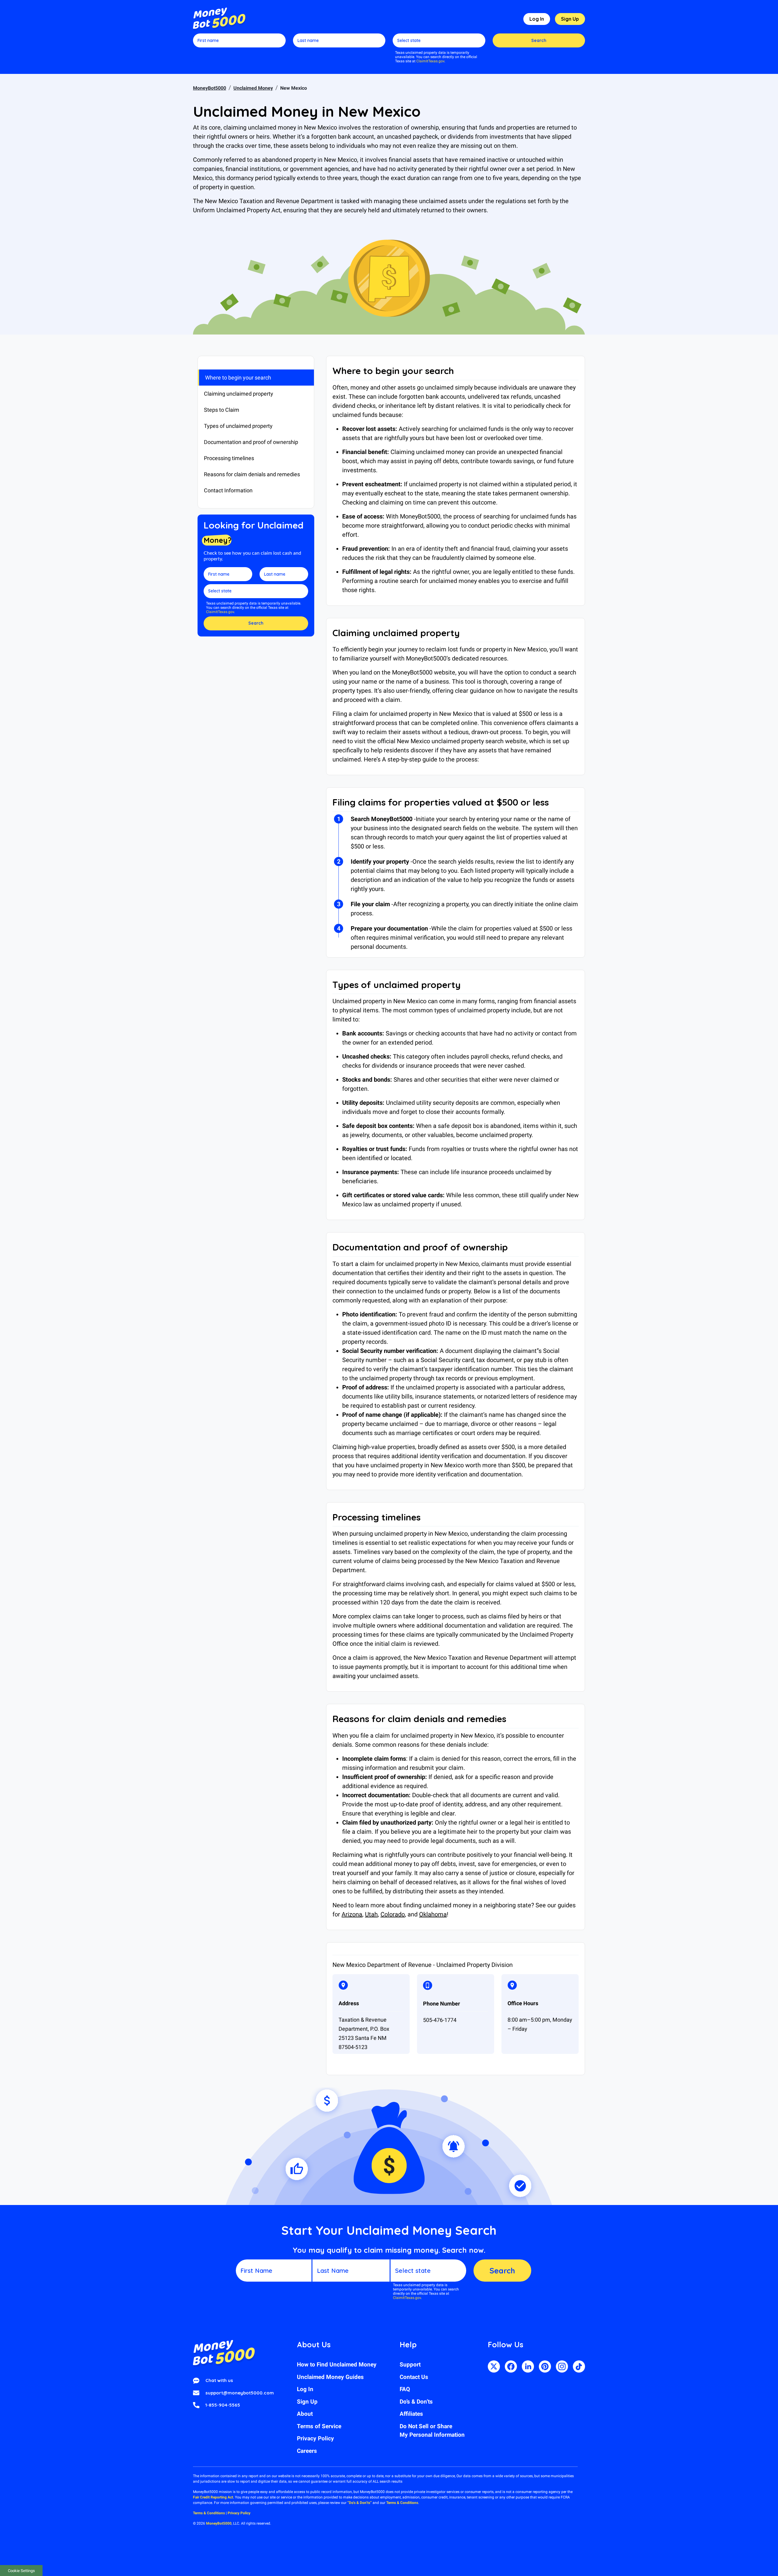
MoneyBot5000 (210, 88)
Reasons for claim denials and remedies (252, 474)
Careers (307, 2451)
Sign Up (570, 19)
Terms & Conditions (402, 2503)
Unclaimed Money (253, 88)
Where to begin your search (238, 378)
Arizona (352, 1914)
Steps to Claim (222, 410)
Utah (371, 1914)
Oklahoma (433, 1914)
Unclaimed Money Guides (330, 2377)
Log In (537, 19)
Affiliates (411, 2414)
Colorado (393, 1914)
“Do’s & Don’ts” (360, 2503)
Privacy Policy (315, 2438)
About (305, 2414)
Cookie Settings (21, 2571)
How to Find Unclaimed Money (337, 2365)
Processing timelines (229, 458)
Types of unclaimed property (238, 426)
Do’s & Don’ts (416, 2402)
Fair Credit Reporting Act (213, 2497)
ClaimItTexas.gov (430, 61)
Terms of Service (319, 2426)
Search (539, 40)
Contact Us (414, 2377)
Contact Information (228, 490)
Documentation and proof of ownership (251, 442)
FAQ (405, 2389)
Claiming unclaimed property (239, 394)
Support (410, 2365)
